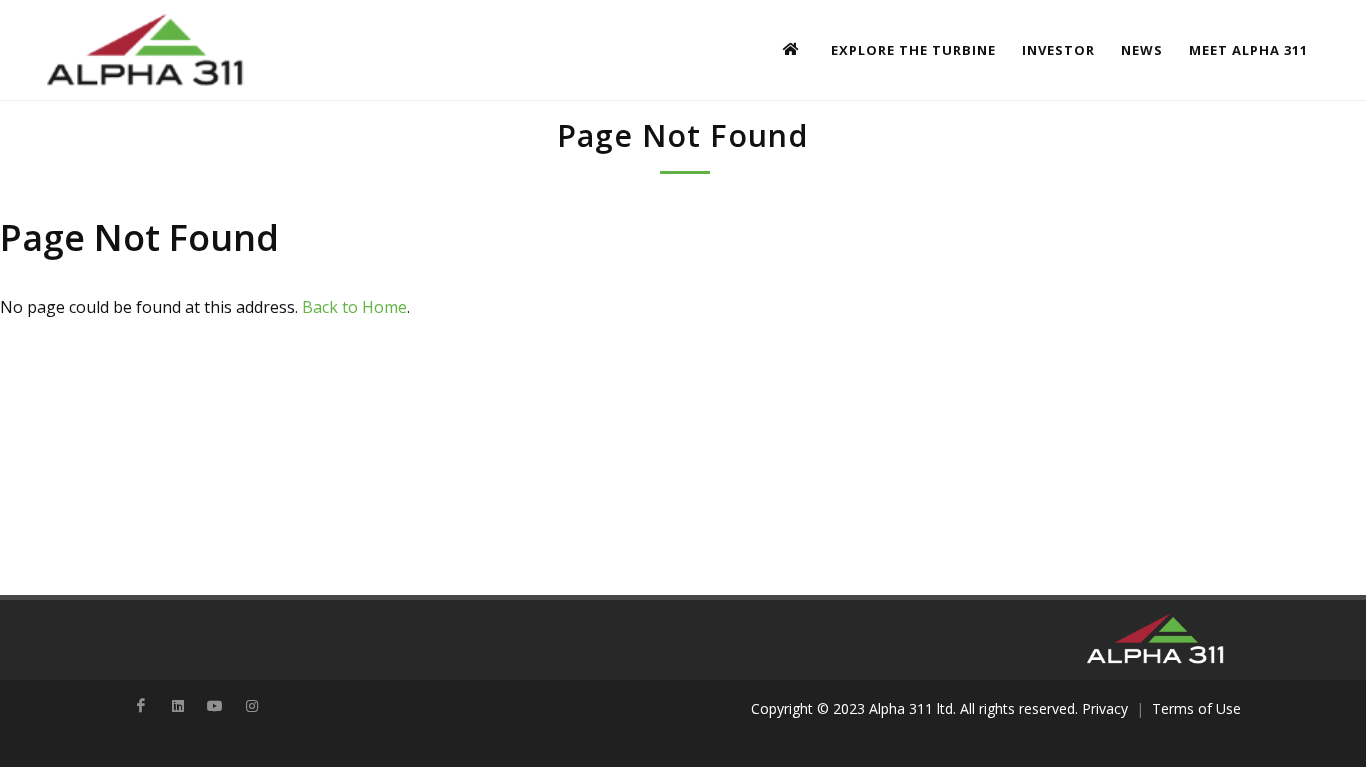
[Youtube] (215, 706)
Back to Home (354, 307)
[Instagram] (252, 706)
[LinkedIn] (178, 706)
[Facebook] (141, 706)
